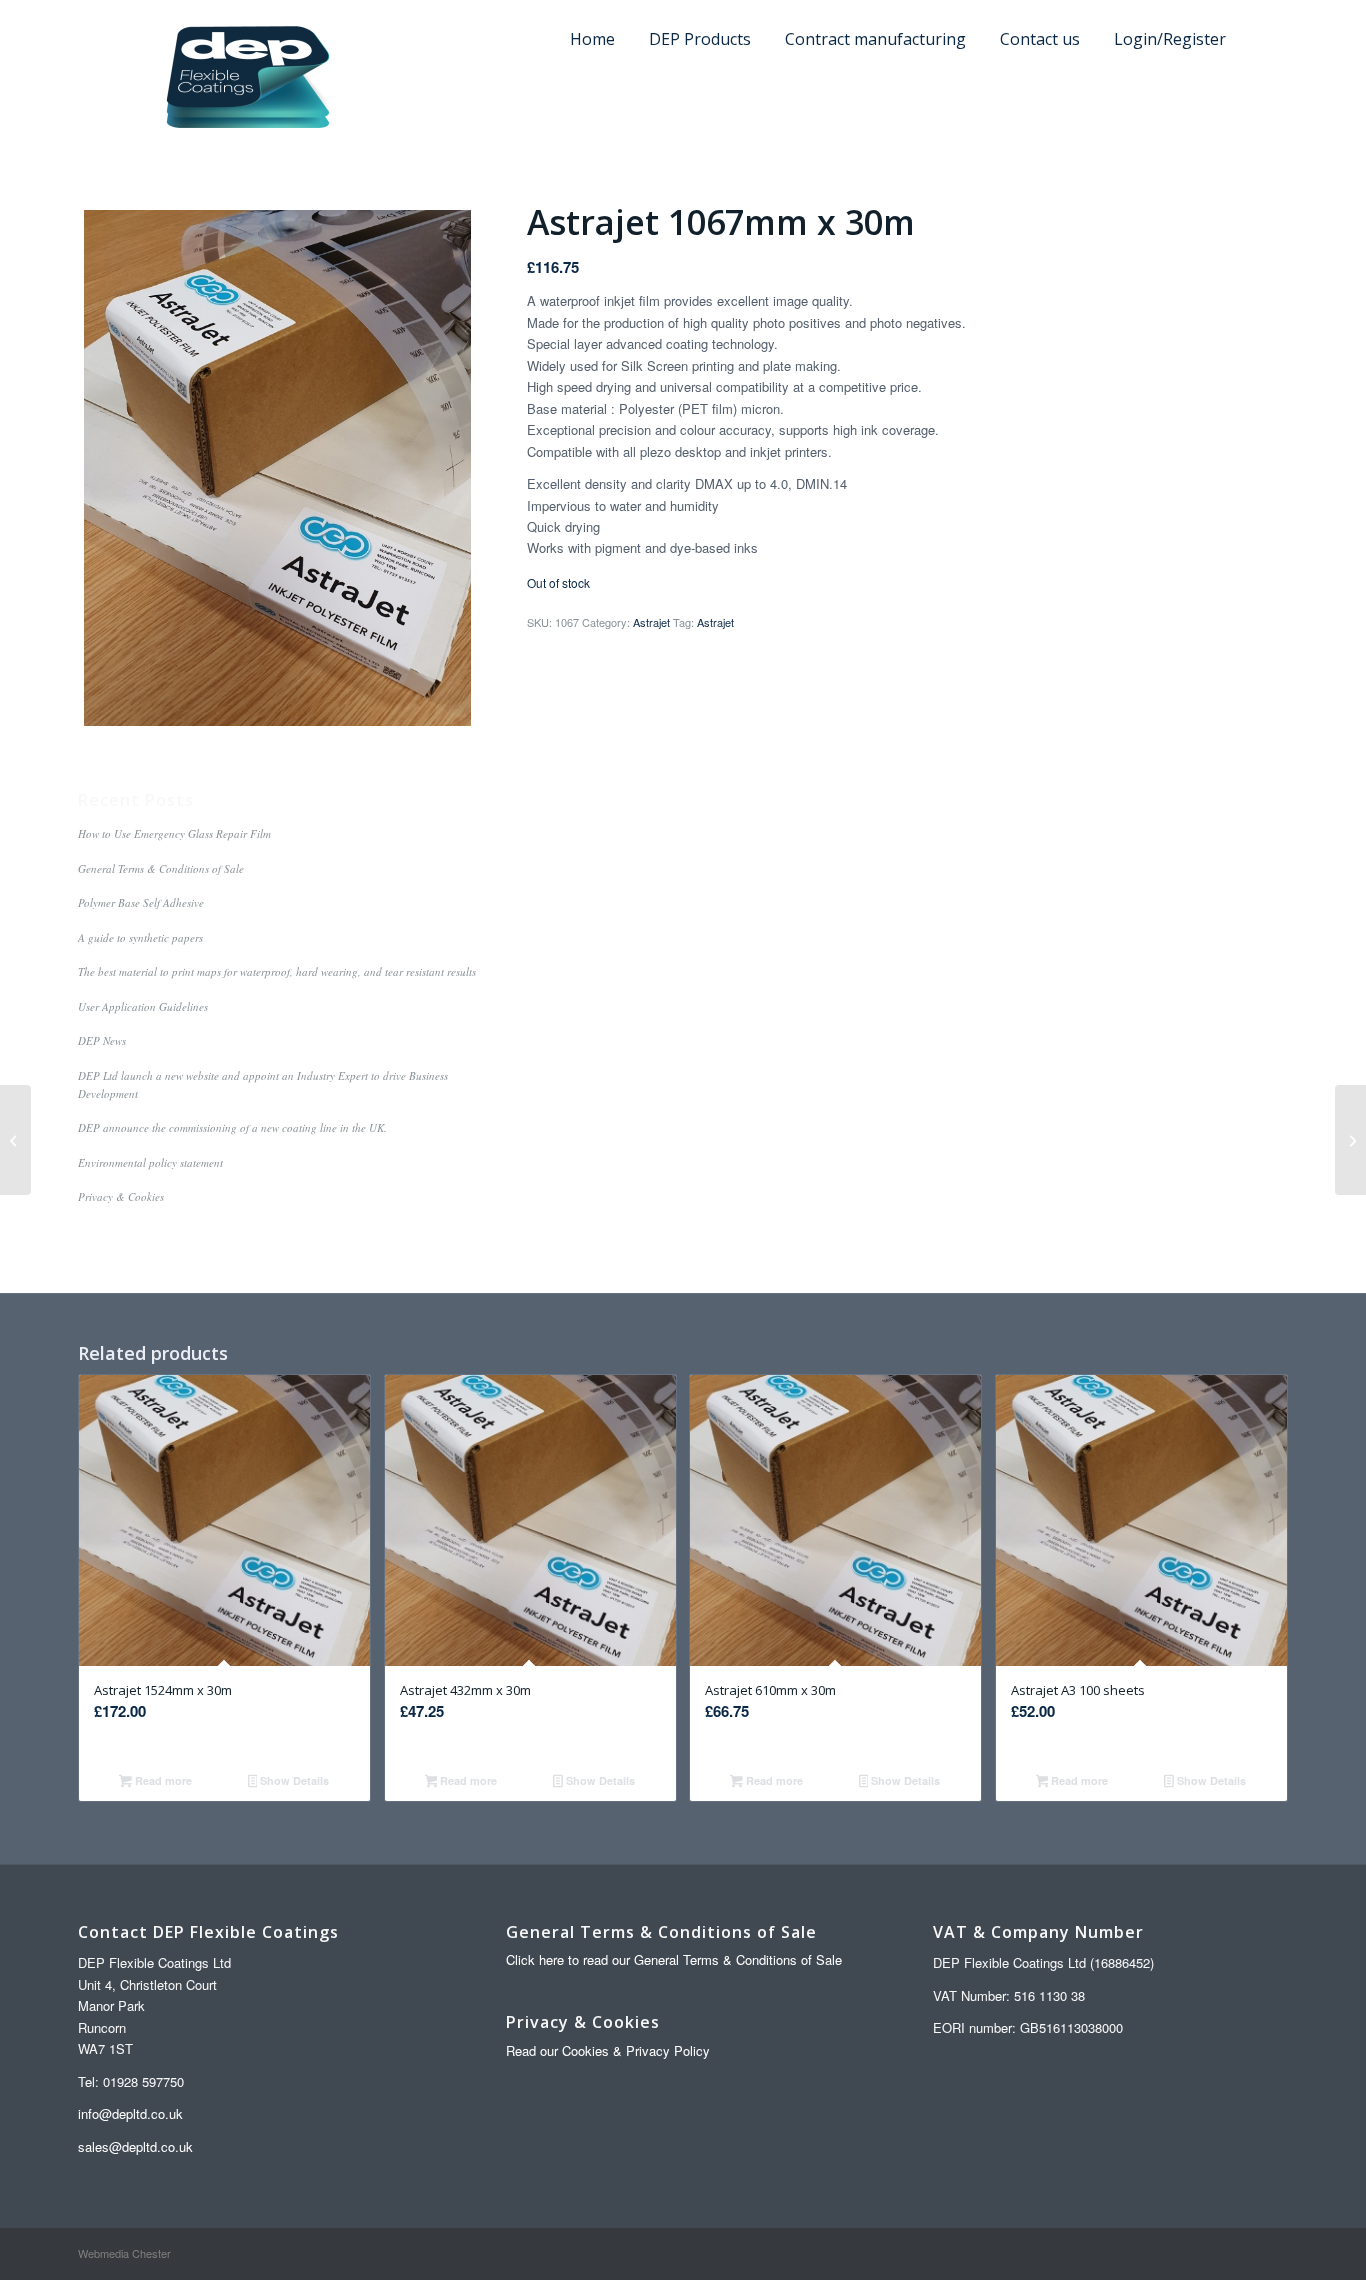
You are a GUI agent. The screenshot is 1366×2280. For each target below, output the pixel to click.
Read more (162, 1780)
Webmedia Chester (124, 2253)
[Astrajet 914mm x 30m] (15, 1140)
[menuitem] (1265, 4)
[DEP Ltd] (248, 78)
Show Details (293, 1780)
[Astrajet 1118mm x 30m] (1350, 1140)
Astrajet (651, 622)
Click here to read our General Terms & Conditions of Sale (674, 1959)
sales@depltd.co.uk (135, 2146)
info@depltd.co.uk (130, 2113)
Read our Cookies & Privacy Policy (608, 2050)
